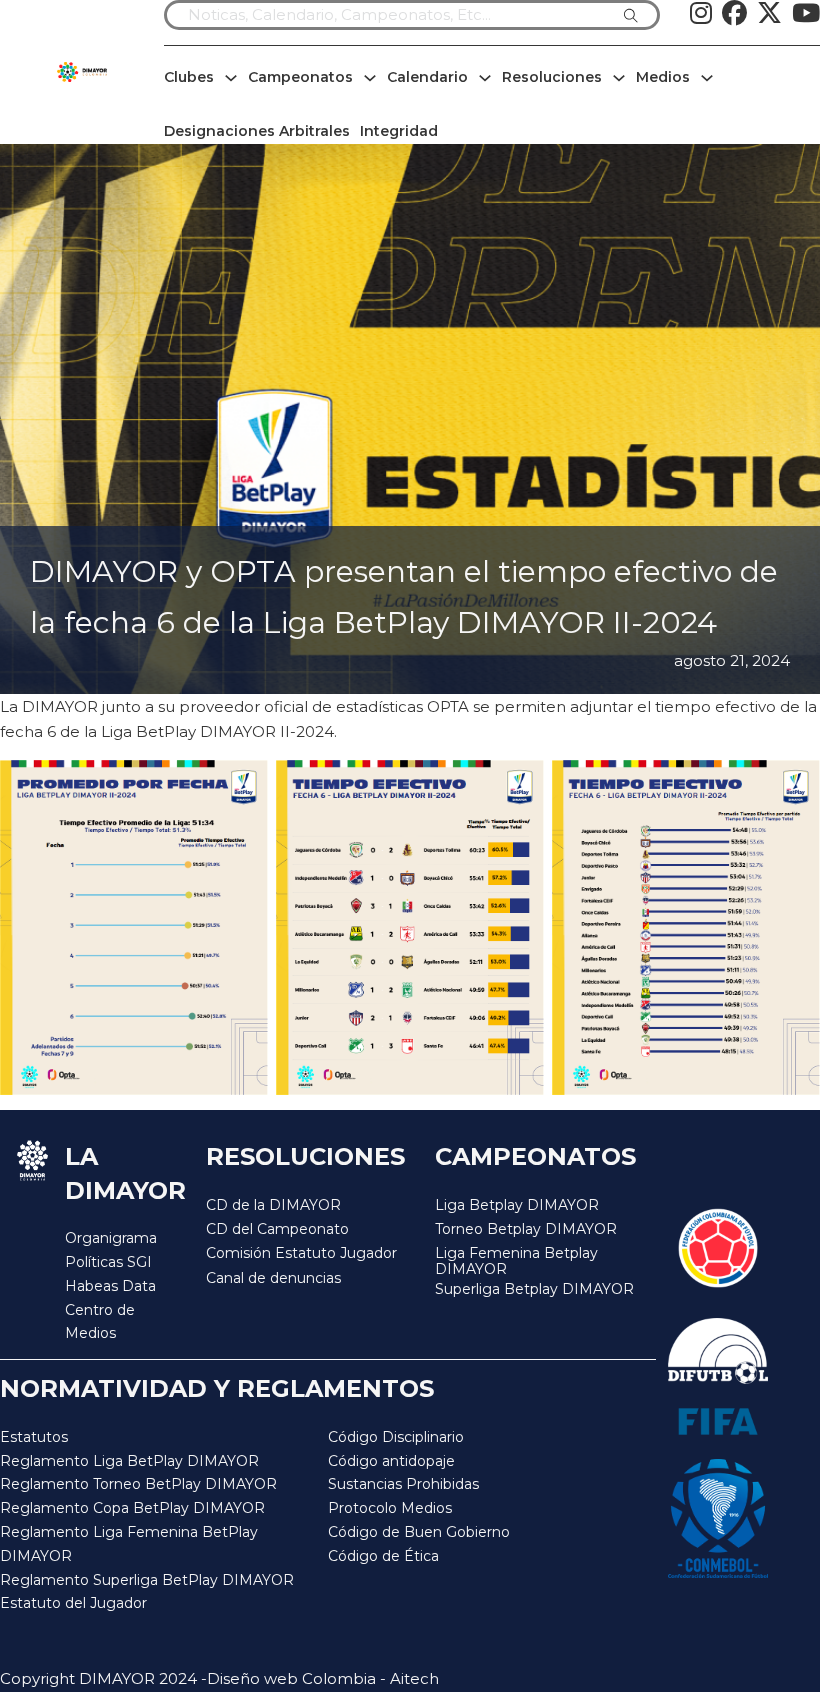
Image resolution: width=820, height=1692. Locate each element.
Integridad (399, 131)
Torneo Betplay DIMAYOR (526, 1229)
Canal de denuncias (273, 1278)
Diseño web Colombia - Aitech (323, 1678)
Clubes (189, 77)
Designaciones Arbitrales (257, 131)
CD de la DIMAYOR (273, 1205)
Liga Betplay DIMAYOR (517, 1205)
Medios (663, 77)
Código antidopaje (391, 1461)
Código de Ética (383, 1556)
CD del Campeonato (277, 1229)
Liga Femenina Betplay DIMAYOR (516, 1261)
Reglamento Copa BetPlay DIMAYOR (132, 1508)
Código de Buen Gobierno (419, 1532)
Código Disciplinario (396, 1437)
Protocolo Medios (390, 1508)
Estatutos (34, 1437)
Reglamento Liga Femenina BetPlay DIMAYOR (129, 1544)
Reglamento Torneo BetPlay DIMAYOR (138, 1484)
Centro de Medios (100, 1322)
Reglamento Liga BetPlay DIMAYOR (129, 1461)
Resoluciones (552, 77)
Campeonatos (300, 77)
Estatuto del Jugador (73, 1603)
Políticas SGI (108, 1262)
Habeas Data (110, 1286)
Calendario (427, 77)
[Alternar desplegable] (231, 78)
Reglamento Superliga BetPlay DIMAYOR (147, 1580)
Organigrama (111, 1238)
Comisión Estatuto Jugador (301, 1253)
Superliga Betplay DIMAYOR (534, 1289)
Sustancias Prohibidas (403, 1484)
